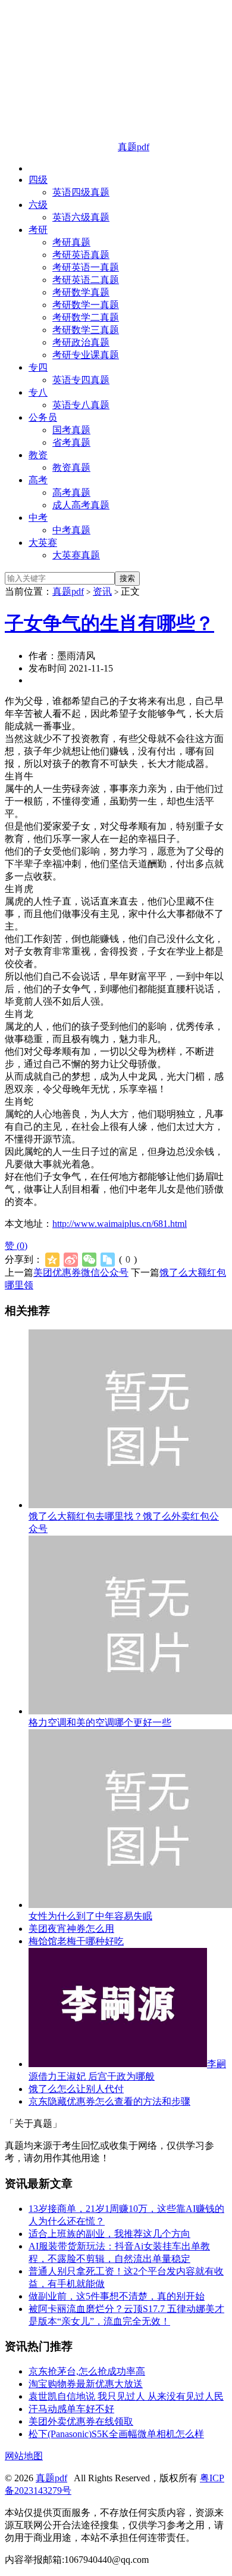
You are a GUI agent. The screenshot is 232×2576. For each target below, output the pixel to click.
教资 (38, 455)
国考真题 (71, 430)
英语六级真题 (81, 217)
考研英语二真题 (86, 280)
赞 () (16, 1246)
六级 (38, 205)
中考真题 (71, 530)
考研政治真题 (81, 342)
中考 (38, 518)
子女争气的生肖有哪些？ (109, 623)
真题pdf (68, 591)
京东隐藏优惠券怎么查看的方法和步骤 (109, 2101)
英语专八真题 (81, 405)
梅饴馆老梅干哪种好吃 (76, 1941)
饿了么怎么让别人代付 (76, 2089)
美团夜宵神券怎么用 (71, 1929)
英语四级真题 (81, 192)
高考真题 (71, 492)
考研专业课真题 (86, 355)
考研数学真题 (81, 292)
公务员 (43, 417)
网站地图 (24, 2456)
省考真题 (71, 442)
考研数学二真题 (86, 317)
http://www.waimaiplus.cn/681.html (120, 1224)
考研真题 (71, 242)
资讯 (102, 591)
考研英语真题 (81, 255)
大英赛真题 (76, 555)
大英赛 (43, 543)
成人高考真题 (81, 505)
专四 (38, 367)
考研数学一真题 (86, 305)
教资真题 (71, 467)
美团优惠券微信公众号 (81, 1273)
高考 (38, 480)
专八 (38, 392)
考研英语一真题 (86, 267)
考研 (38, 230)
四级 (38, 180)
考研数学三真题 (86, 330)
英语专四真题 (81, 380)
